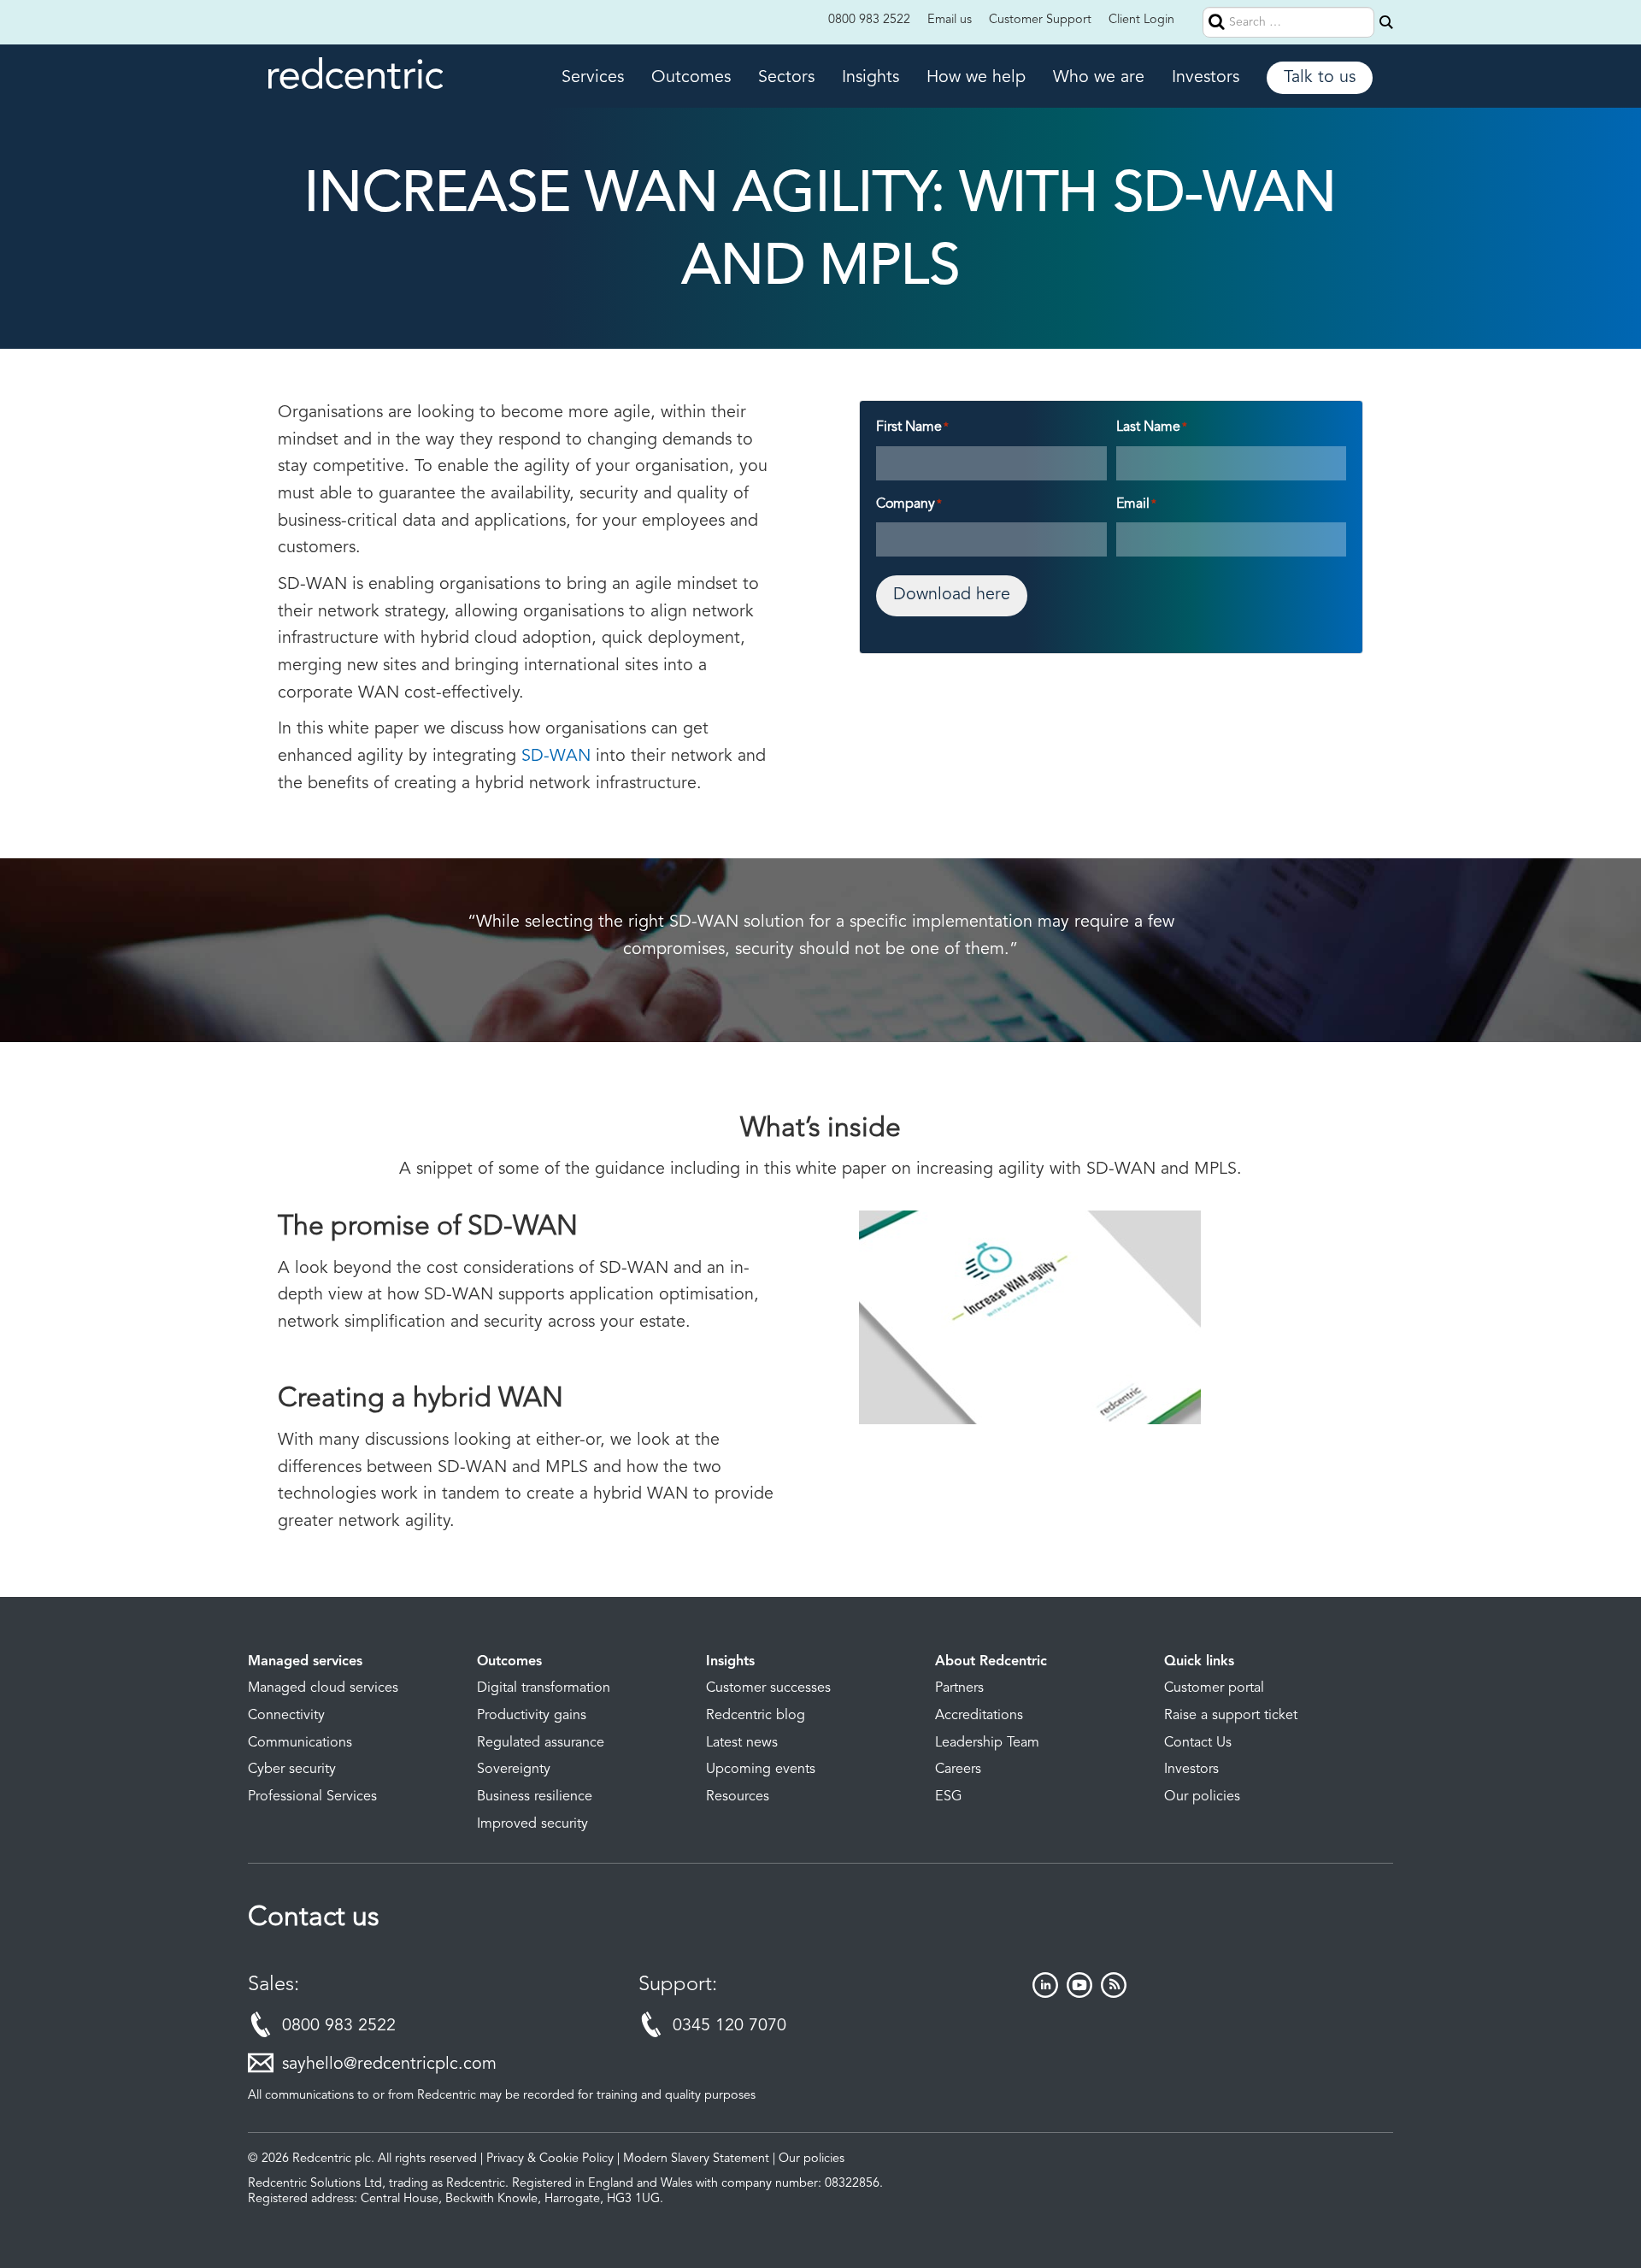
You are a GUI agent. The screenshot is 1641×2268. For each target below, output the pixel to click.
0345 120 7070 (729, 2026)
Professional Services (312, 1797)
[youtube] (1079, 1994)
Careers (958, 1770)
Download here (952, 595)
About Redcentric (991, 1662)
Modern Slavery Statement (696, 2159)
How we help (976, 78)
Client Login (1141, 20)
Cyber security (292, 1770)
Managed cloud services (323, 1688)
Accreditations (979, 1716)
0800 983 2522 (869, 20)
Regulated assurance (541, 1743)
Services (593, 78)
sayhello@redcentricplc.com (389, 2065)
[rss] (1114, 1994)
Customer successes (768, 1688)
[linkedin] (1045, 1994)
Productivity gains (532, 1716)
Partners (959, 1688)
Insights (870, 78)
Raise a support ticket (1231, 1716)
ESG (949, 1797)
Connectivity (286, 1716)
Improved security (532, 1824)
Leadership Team (987, 1743)
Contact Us (1198, 1743)
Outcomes (691, 78)
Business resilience (535, 1797)
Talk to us (1320, 78)
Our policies (1202, 1797)
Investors (1206, 78)
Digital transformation (544, 1688)
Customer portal (1214, 1688)
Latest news (742, 1743)
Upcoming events (761, 1770)
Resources (738, 1797)
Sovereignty (514, 1770)
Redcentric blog (756, 1716)
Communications (300, 1743)
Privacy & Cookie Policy (550, 2159)
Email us (950, 20)
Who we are (1099, 78)
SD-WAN (556, 757)
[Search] (1386, 22)
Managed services (305, 1662)
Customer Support (1040, 20)
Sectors (786, 78)
